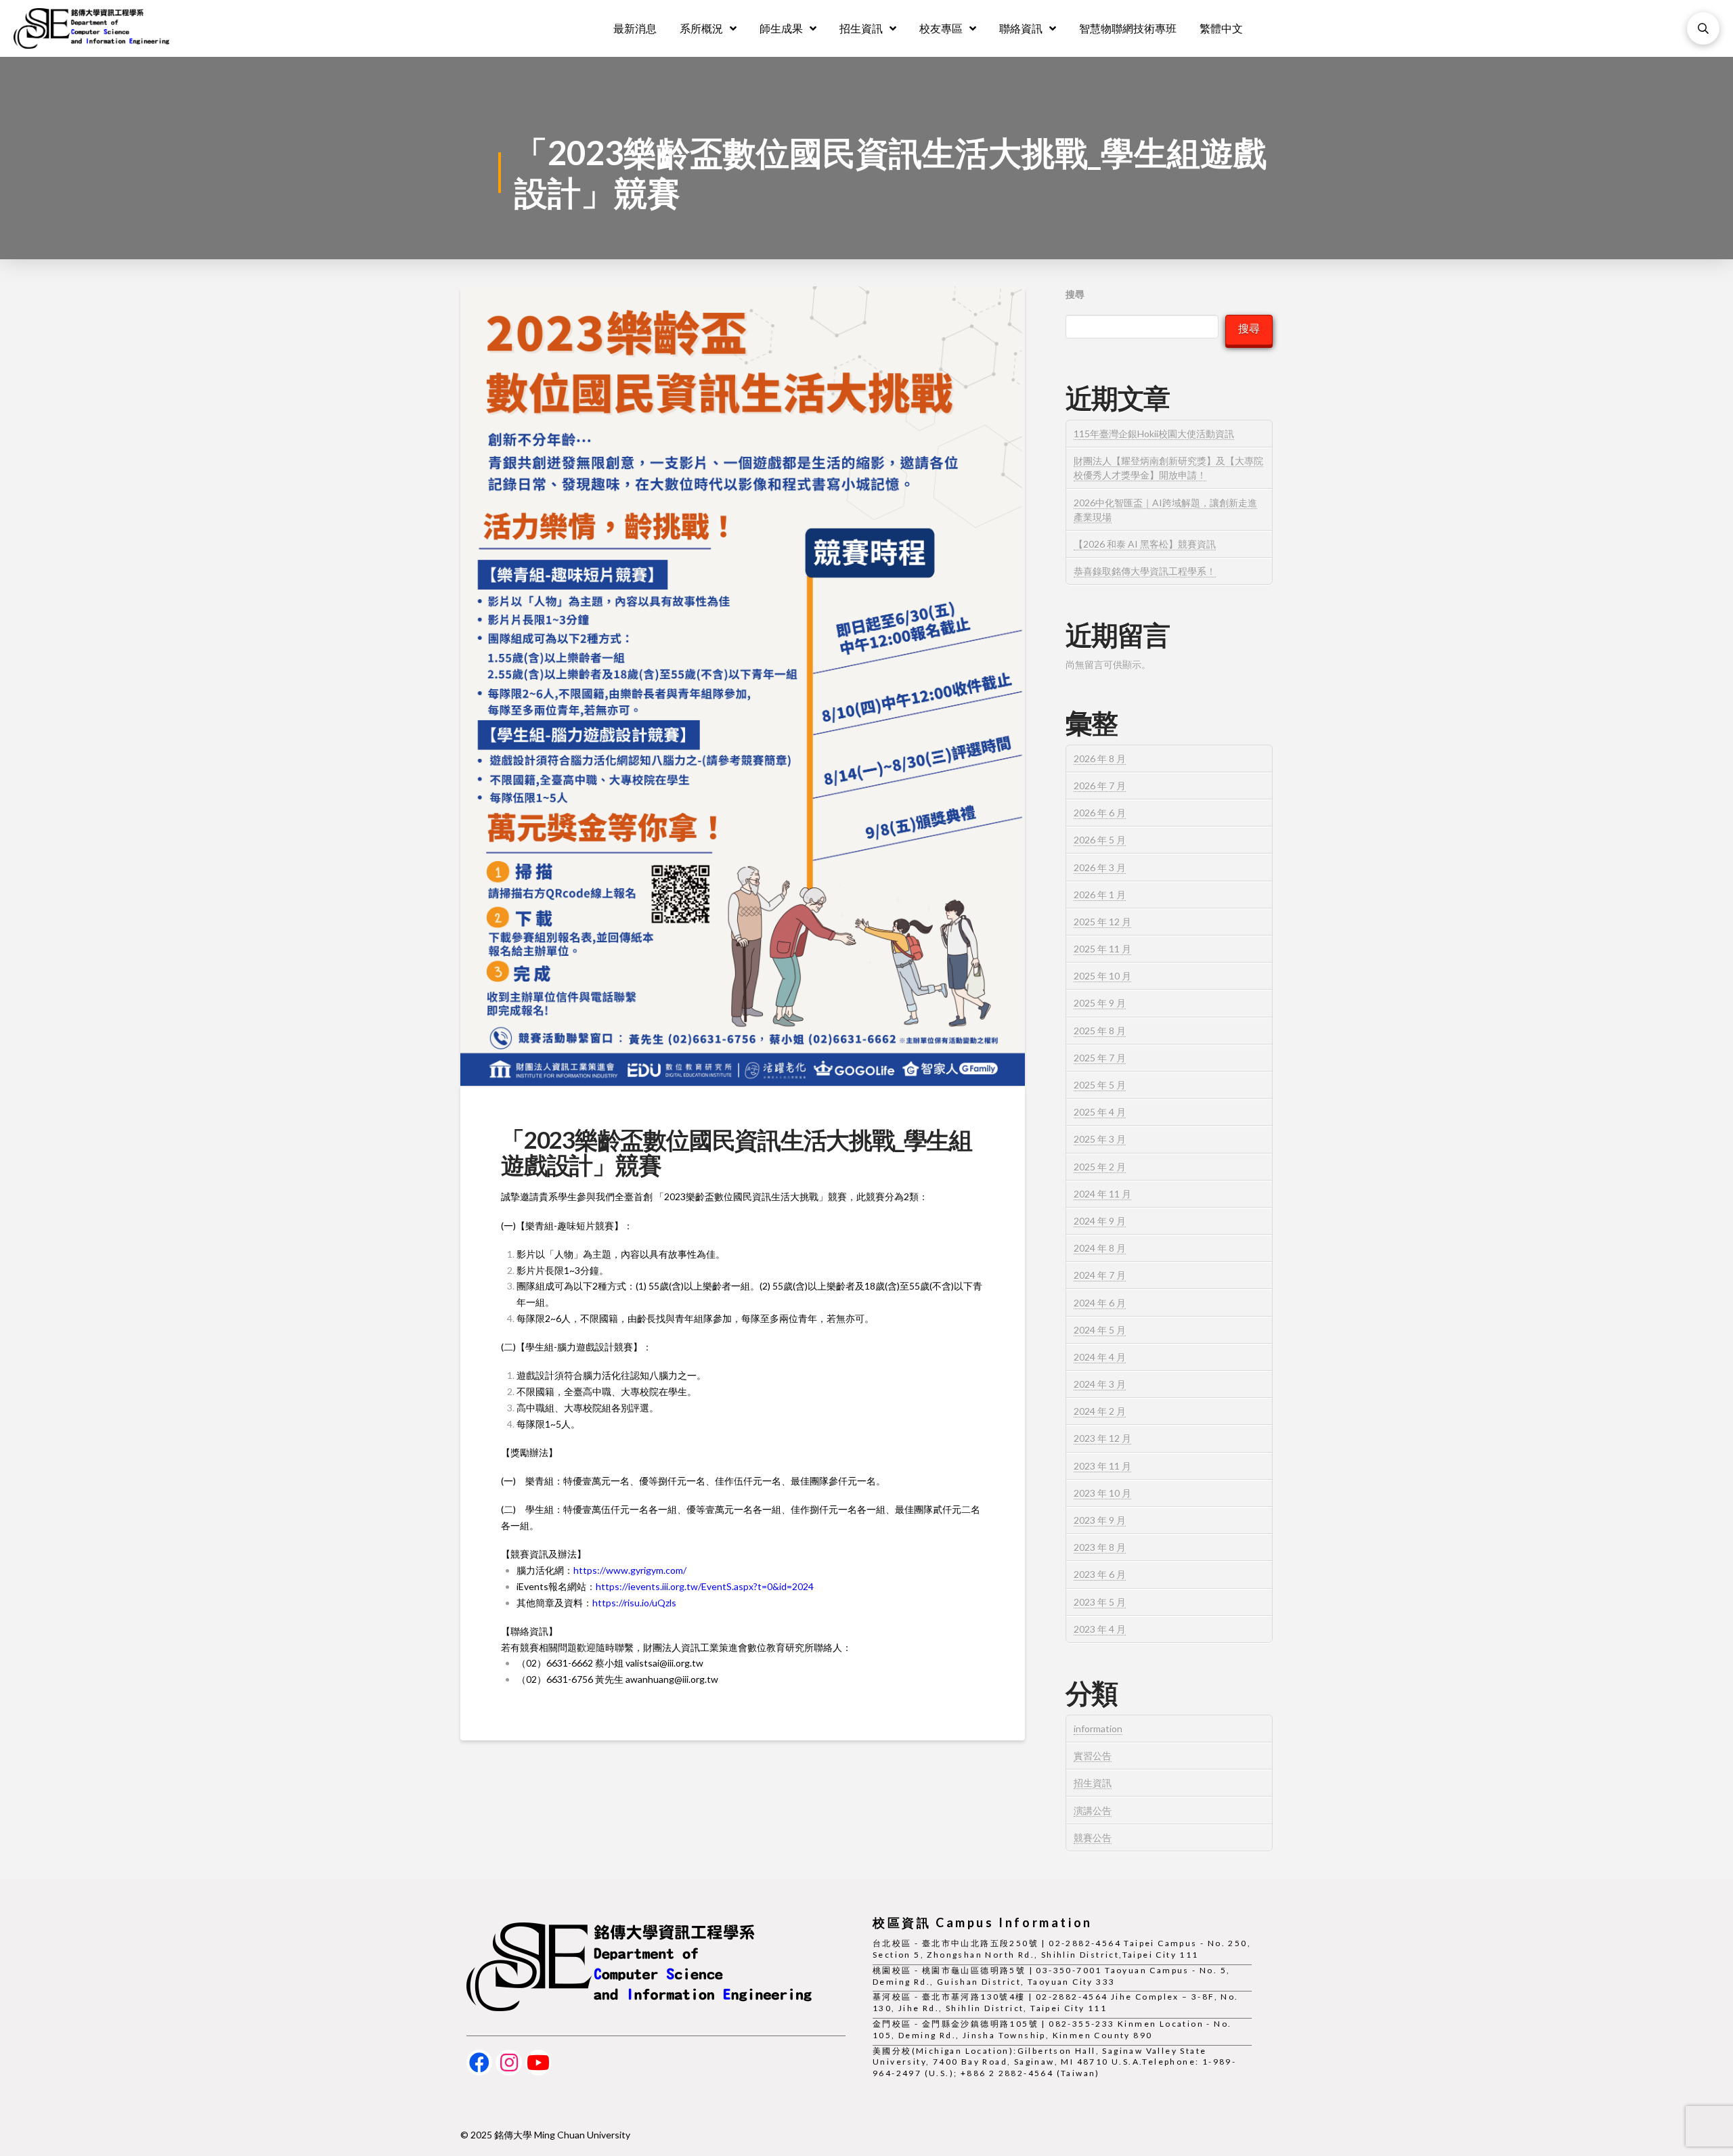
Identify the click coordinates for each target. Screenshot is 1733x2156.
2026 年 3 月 (1100, 867)
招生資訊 (1093, 1783)
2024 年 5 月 (1100, 1330)
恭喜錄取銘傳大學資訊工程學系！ (1145, 571)
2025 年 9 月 (1100, 1003)
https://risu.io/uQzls (634, 1603)
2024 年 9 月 (1100, 1221)
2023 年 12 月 (1102, 1438)
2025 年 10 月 (1102, 976)
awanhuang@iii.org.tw (672, 1679)
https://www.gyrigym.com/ (630, 1570)
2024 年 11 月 (1102, 1194)
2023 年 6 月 (1100, 1574)
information (1098, 1729)
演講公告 (1093, 1810)
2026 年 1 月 (1100, 895)
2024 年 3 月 (1100, 1384)
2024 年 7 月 (1100, 1275)
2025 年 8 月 (1100, 1031)
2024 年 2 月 (1100, 1411)
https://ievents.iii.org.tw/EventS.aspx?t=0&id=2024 (705, 1586)
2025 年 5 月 (1100, 1085)
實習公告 (1093, 1756)
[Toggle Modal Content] (1703, 28)
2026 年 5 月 (1100, 840)
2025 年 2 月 (1100, 1167)
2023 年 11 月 (1102, 1466)
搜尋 (1075, 294)
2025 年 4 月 (1100, 1112)
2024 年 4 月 (1100, 1357)
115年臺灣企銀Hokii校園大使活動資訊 (1154, 434)
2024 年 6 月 (1100, 1303)
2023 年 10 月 (1102, 1493)
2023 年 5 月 (1100, 1602)
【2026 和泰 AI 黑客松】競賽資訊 (1145, 544)
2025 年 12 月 (1102, 922)
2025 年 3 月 (1100, 1139)
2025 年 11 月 (1102, 949)
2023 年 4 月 (1100, 1629)
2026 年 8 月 (1100, 758)
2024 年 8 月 (1100, 1248)
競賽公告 (1093, 1838)
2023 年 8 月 (1100, 1547)
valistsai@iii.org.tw (664, 1663)
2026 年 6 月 (1100, 813)
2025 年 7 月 (1100, 1058)
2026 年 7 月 (1100, 786)
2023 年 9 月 (1100, 1520)
